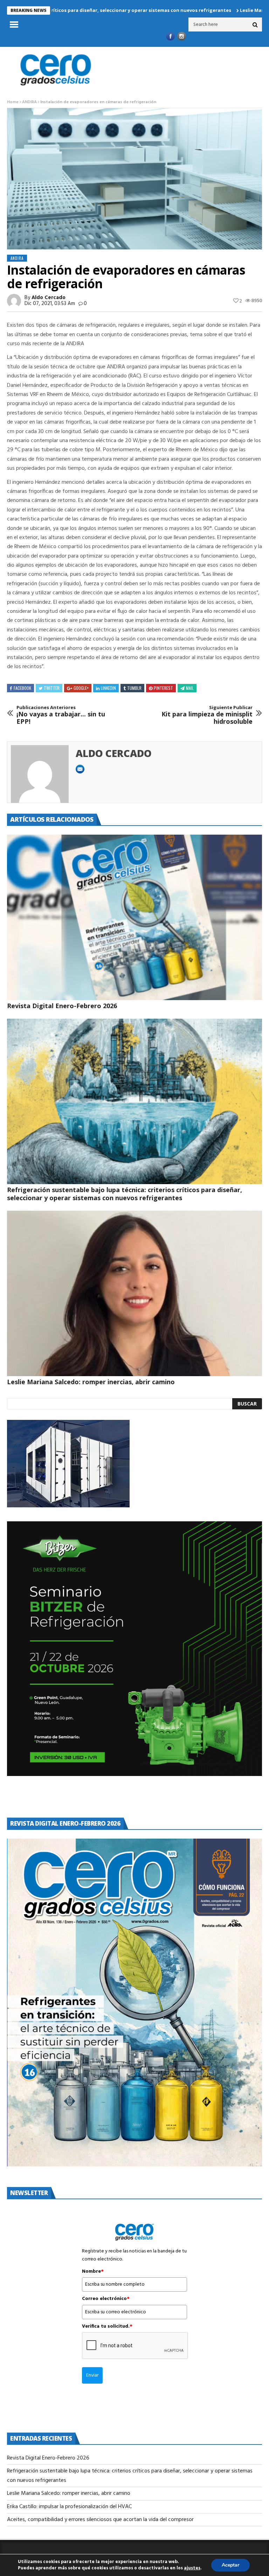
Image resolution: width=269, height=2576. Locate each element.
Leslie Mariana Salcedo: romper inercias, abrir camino (92, 1382)
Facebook (22, 688)
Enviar (92, 2375)
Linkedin (108, 688)
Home (13, 102)
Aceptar (230, 2565)
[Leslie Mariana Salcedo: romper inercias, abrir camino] (134, 1293)
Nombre (93, 2272)
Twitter (52, 688)
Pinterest (163, 688)
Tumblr (134, 688)
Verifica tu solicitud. (107, 2327)
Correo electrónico (106, 2299)
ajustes (192, 2568)
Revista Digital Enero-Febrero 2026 (62, 1006)
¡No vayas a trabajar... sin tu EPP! (61, 715)
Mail (190, 688)
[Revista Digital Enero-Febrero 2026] (134, 917)
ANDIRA (29, 102)
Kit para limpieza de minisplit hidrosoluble (207, 715)
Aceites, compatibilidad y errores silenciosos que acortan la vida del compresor (101, 2520)
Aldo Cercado (49, 298)
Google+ (81, 688)
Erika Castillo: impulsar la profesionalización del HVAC (69, 2507)
